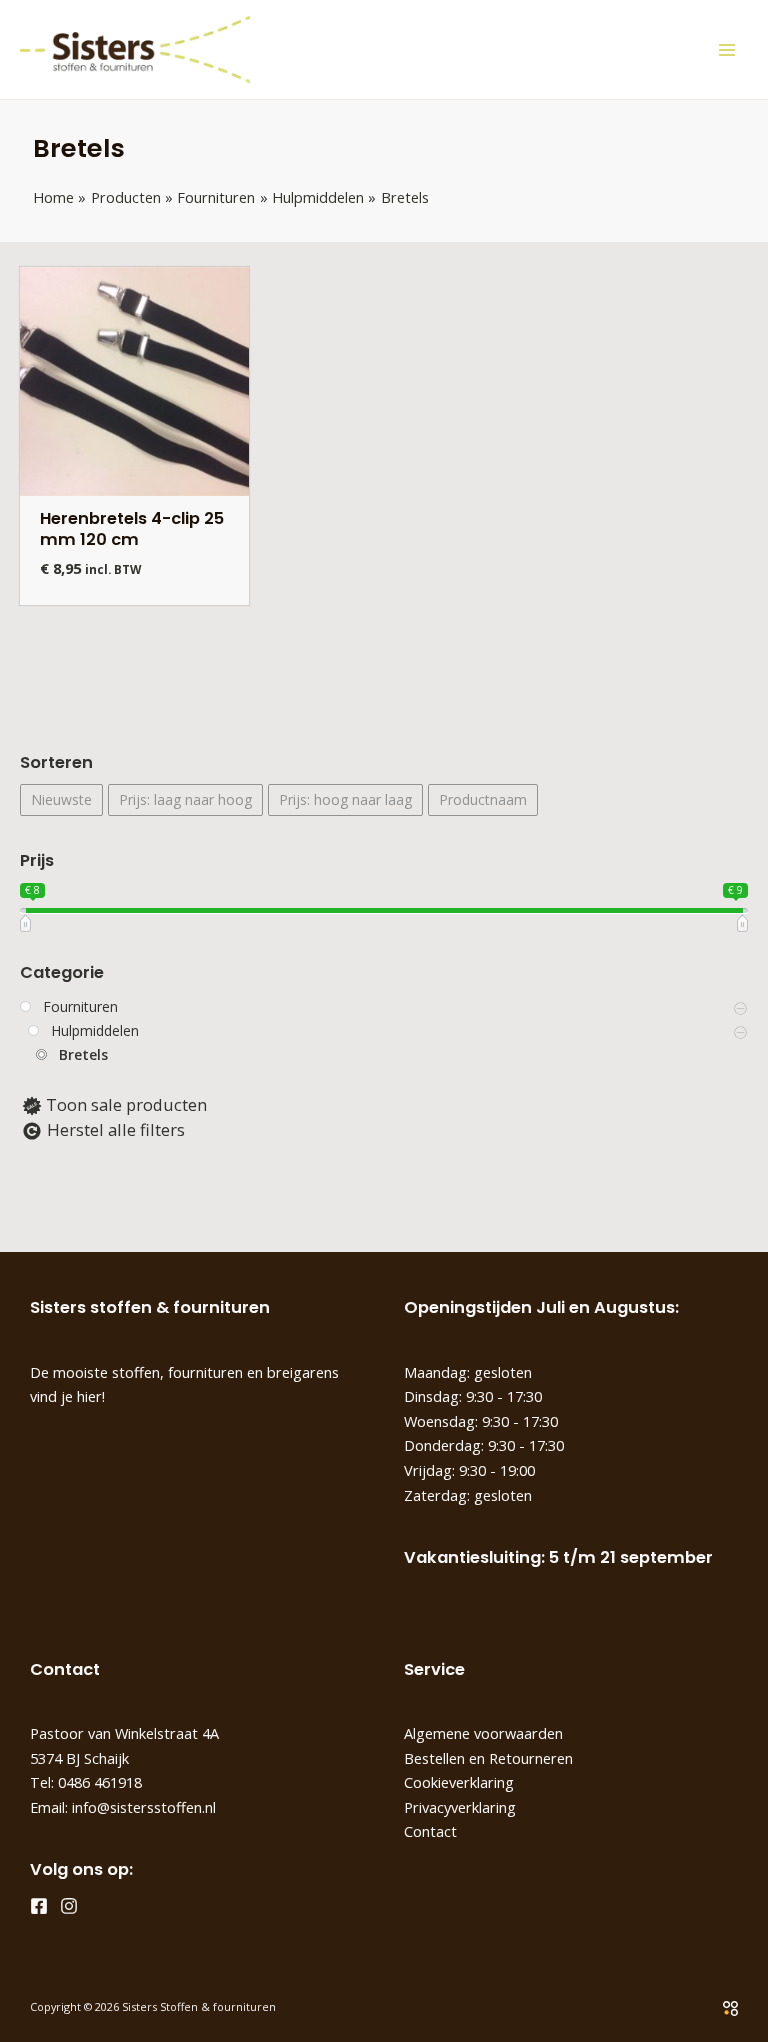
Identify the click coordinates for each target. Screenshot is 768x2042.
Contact (430, 1831)
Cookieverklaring (459, 1782)
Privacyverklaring (460, 1807)
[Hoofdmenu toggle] (726, 49)
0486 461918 (100, 1782)
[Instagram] (69, 1906)
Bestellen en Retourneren (488, 1758)
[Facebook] (39, 1906)
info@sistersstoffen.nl (144, 1807)
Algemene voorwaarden (483, 1733)
